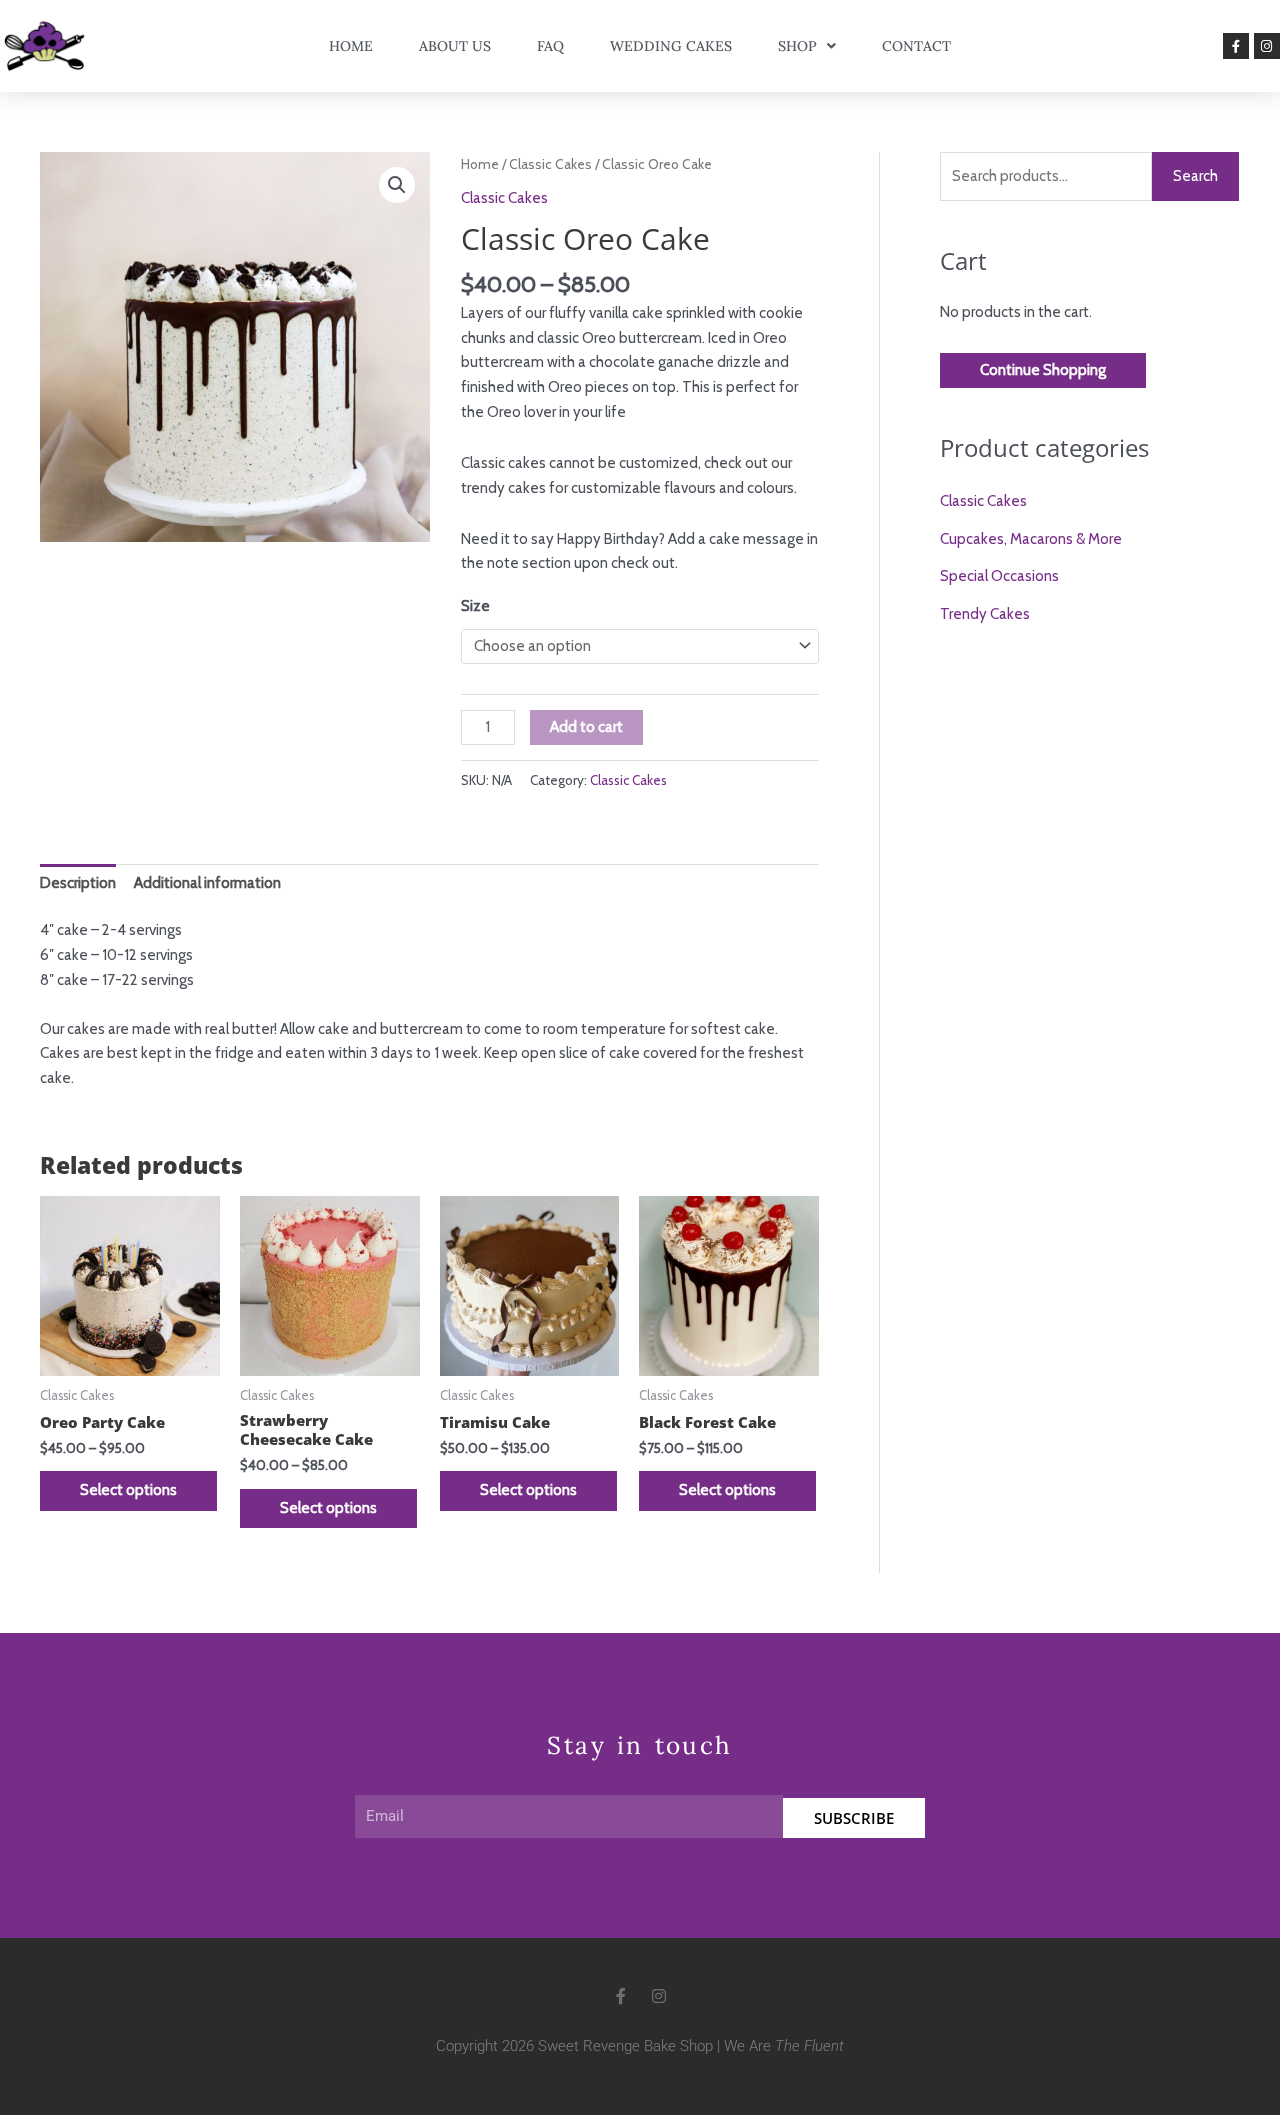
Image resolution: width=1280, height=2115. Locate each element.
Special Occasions (999, 576)
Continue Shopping (1043, 370)
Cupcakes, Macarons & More (1031, 539)
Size (475, 606)
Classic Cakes (550, 164)
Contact (916, 46)
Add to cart (586, 727)
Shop (797, 46)
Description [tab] (78, 883)
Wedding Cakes (671, 46)
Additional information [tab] (207, 883)
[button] (397, 185)
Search (1195, 176)
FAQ (550, 46)
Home (351, 46)
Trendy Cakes (985, 614)
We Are (784, 2046)
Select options (128, 1490)
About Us (455, 46)
